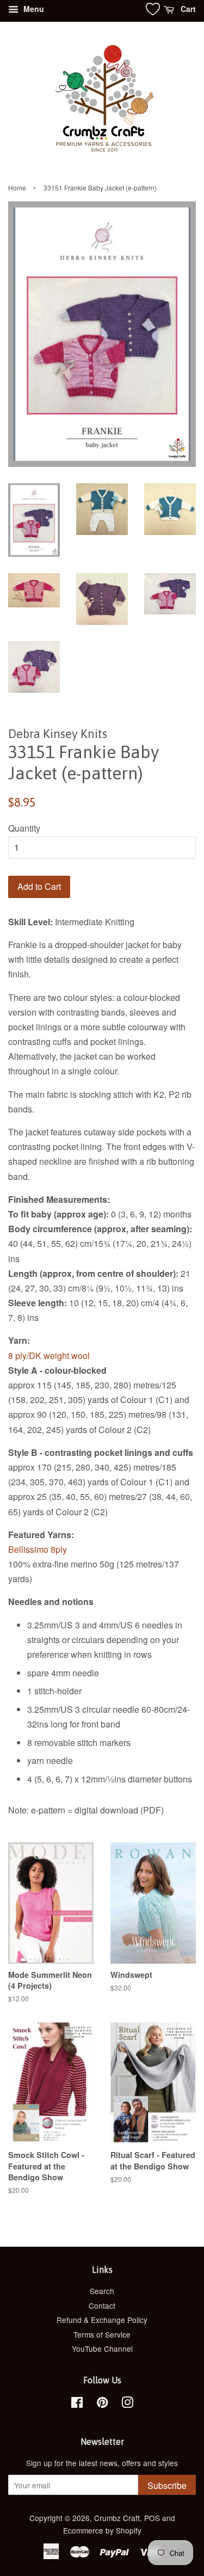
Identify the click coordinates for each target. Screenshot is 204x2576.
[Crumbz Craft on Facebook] (77, 2404)
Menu (33, 9)
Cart (187, 9)
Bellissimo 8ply (38, 1549)
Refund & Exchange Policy (102, 2320)
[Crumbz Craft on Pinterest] (102, 2404)
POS (152, 2518)
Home (17, 187)
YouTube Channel (102, 2348)
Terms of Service (102, 2334)
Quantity (24, 828)
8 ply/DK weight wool (49, 1355)
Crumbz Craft (117, 2518)
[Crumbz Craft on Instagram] (127, 2404)
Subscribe (167, 2485)
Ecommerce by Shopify (102, 2530)
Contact (102, 2306)
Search (102, 2291)
